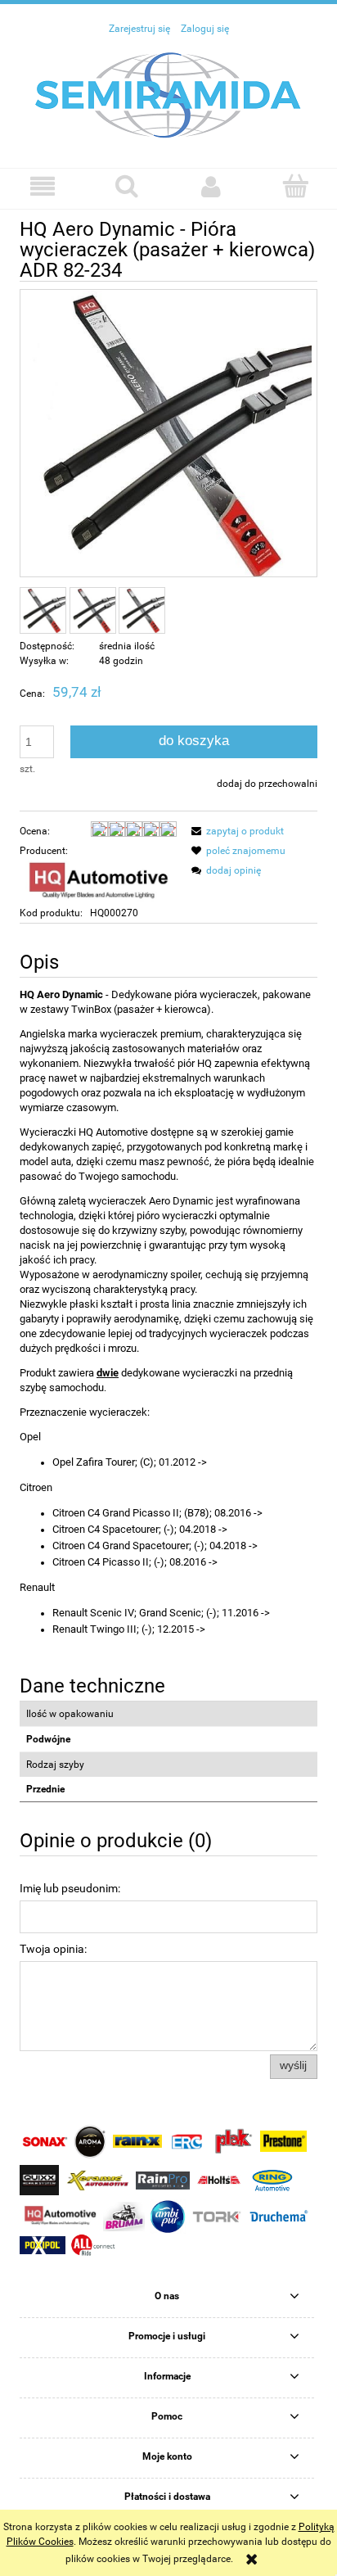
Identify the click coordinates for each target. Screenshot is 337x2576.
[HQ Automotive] (98, 881)
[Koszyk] (295, 185)
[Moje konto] (211, 186)
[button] (42, 186)
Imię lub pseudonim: (70, 1888)
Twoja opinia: (53, 1949)
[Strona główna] (168, 94)
